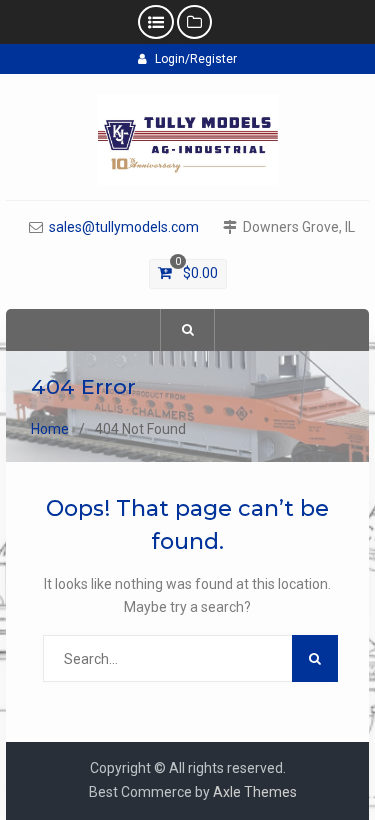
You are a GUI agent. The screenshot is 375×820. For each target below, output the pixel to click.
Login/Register (196, 59)
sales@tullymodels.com (124, 227)
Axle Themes (255, 792)
